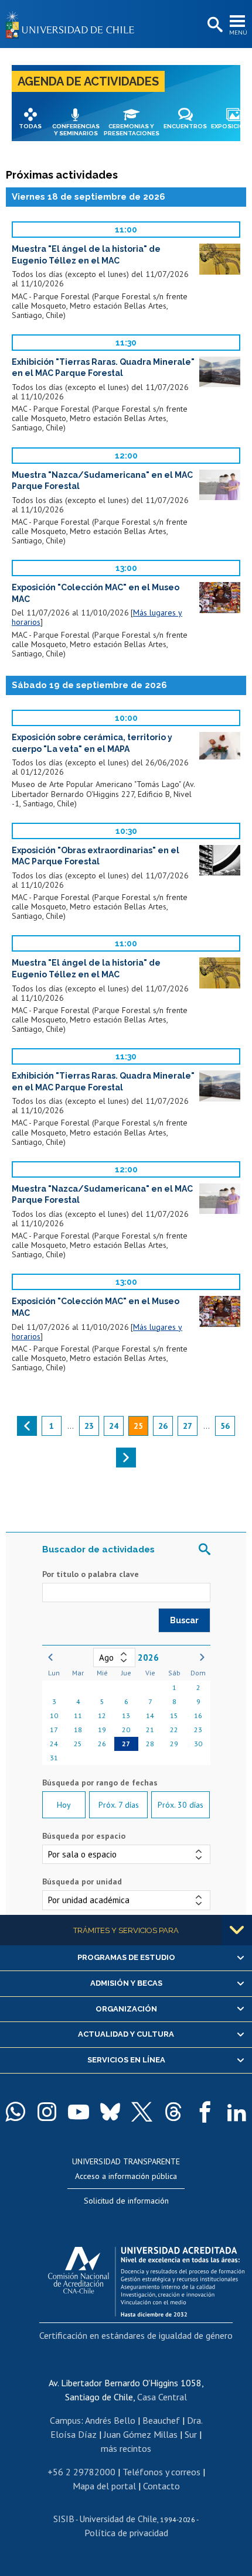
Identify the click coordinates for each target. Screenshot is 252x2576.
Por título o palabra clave (91, 1574)
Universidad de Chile (118, 2519)
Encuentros (185, 126)
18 (78, 1730)
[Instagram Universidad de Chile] (47, 2112)
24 (54, 1744)
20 (126, 1730)
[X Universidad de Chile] (142, 2112)
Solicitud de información (126, 2201)
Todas (30, 126)
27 (126, 1744)
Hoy (64, 1805)
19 (102, 1730)
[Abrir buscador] (214, 25)
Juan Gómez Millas (141, 2434)
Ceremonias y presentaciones (132, 130)
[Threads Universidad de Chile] (173, 2112)
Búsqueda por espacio (84, 1836)
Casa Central (162, 2397)
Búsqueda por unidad (82, 1881)
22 (174, 1730)
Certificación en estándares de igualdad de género (136, 2335)
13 (126, 1715)
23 (198, 1730)
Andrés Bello (110, 2420)
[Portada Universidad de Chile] (73, 24)
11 (78, 1715)
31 (54, 1758)
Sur (191, 2434)
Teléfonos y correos (161, 2472)
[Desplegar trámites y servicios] (237, 1930)
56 (225, 1426)
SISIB (64, 2519)
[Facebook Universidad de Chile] (205, 2112)
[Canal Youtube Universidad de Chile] (79, 2112)
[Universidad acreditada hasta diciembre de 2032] (146, 2279)
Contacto (161, 2486)
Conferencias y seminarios (76, 130)
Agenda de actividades (88, 81)
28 (150, 1744)
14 (150, 1715)
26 (102, 1744)
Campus (65, 2420)
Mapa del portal (104, 2486)
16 (198, 1715)
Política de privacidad (126, 2533)
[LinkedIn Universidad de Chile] (237, 2112)
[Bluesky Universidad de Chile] (110, 2112)
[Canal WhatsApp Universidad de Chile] (15, 2112)
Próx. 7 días (119, 1805)
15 (174, 1715)
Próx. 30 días (181, 1805)
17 (54, 1730)
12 (102, 1715)
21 (150, 1730)
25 (78, 1744)
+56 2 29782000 (81, 2472)
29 (174, 1744)
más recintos (126, 2448)
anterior (27, 1426)
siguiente (126, 1458)
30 (198, 1744)
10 (54, 1715)
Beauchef (161, 2420)
